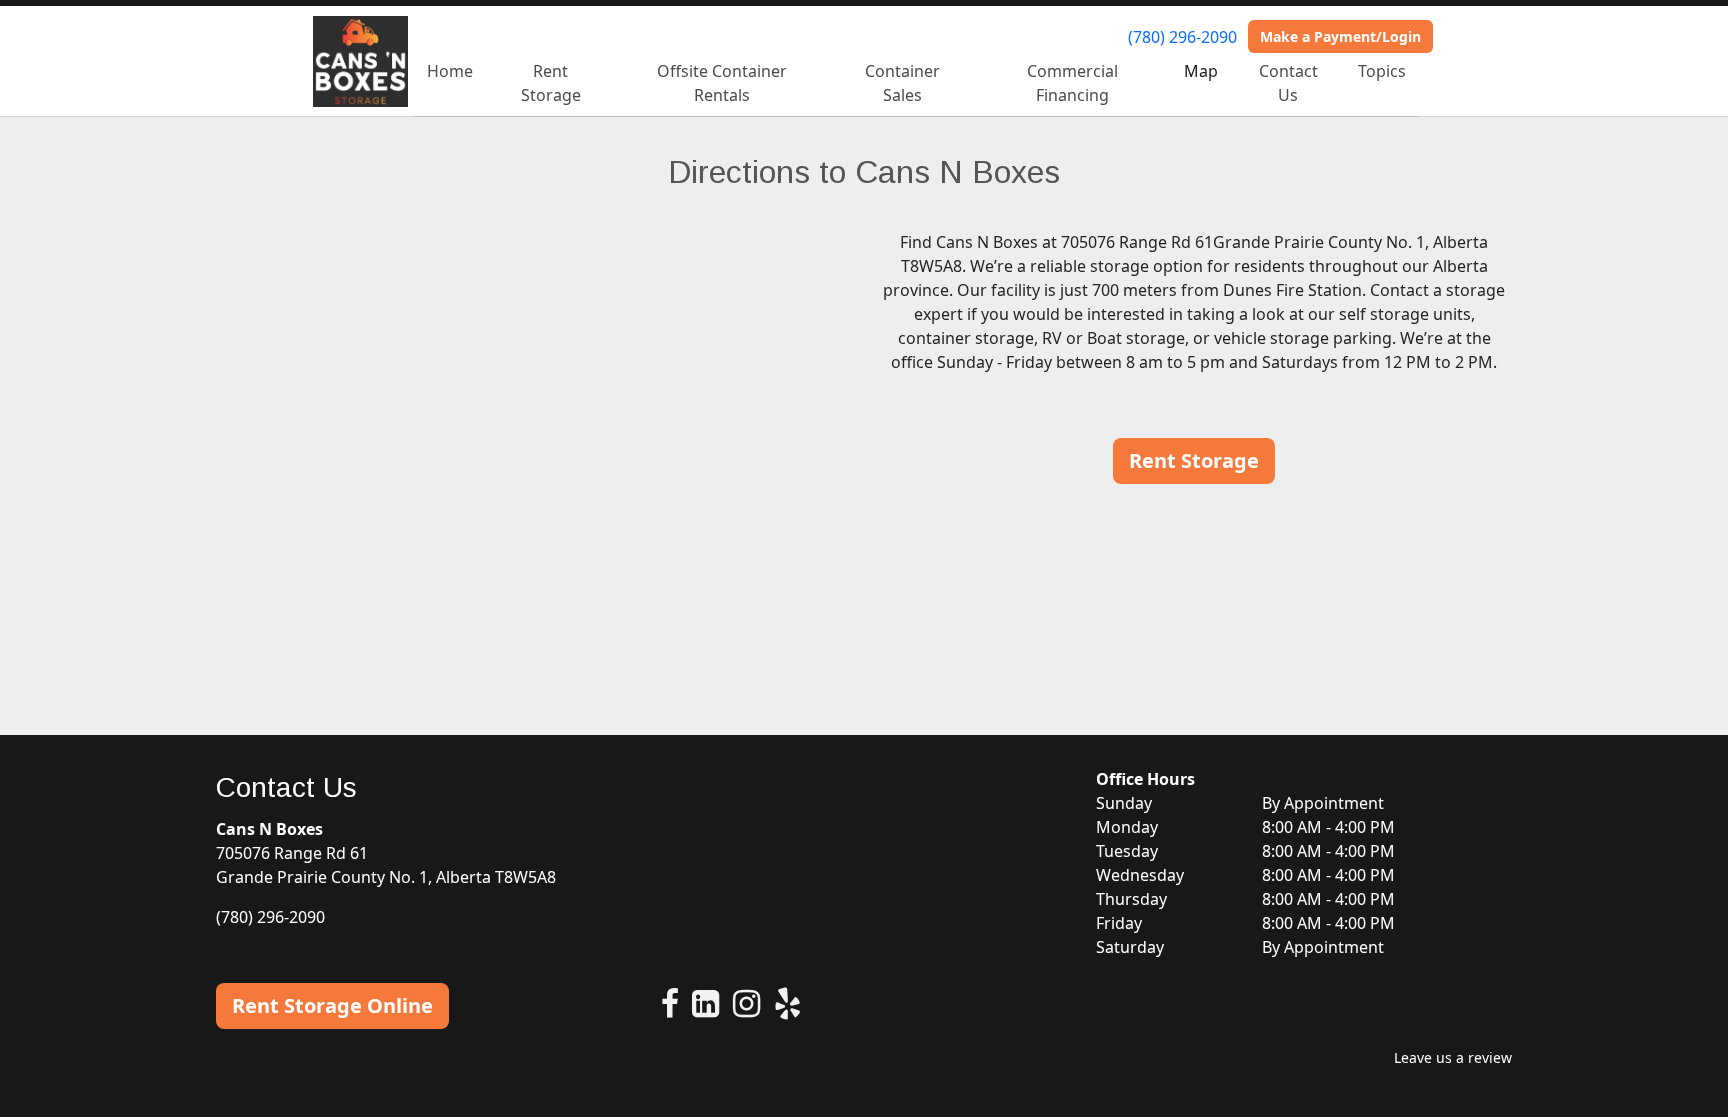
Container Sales (902, 83)
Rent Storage (551, 83)
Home (450, 71)
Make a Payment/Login (1340, 36)
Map (1201, 71)
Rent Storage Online (332, 1005)
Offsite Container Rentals (722, 83)
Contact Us (1288, 83)
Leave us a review (1453, 1057)
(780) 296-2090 (1182, 37)
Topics (1382, 71)
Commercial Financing (1072, 83)
